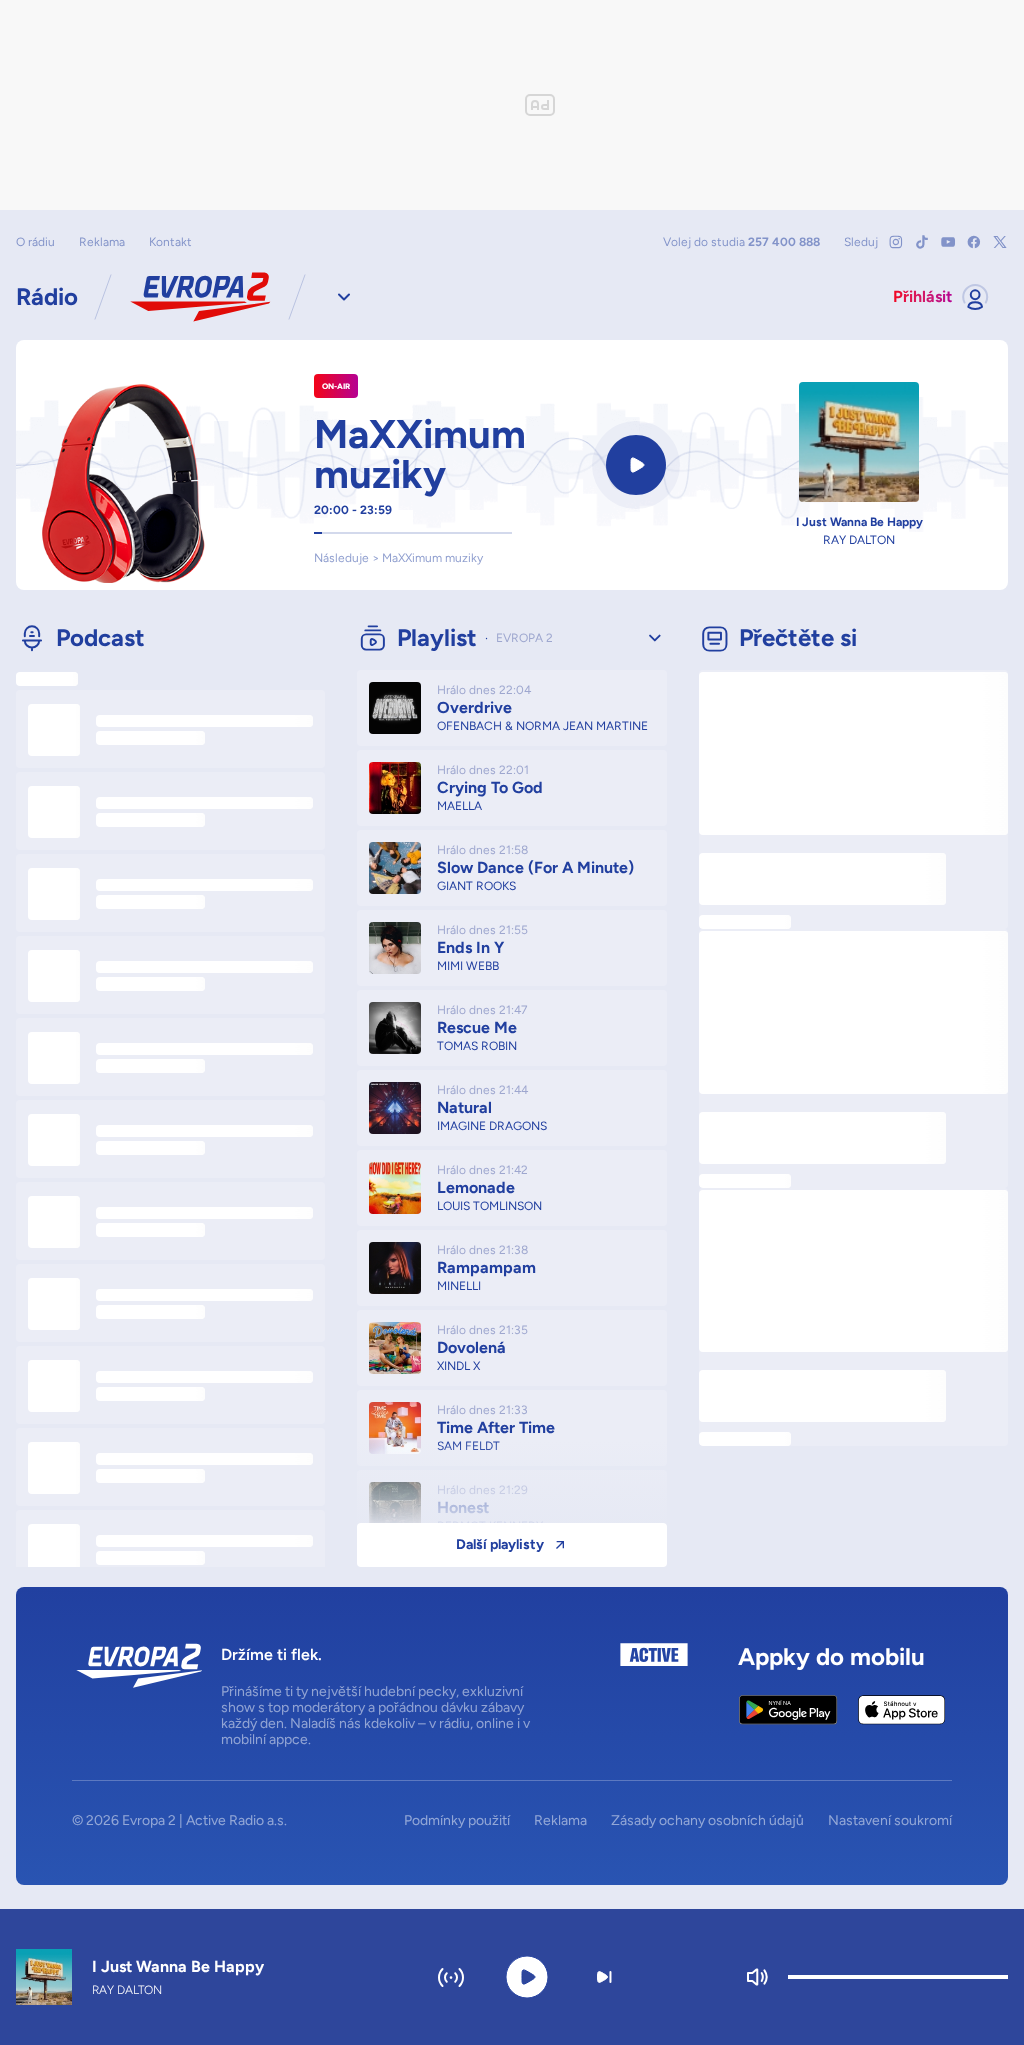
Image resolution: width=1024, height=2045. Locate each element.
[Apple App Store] (901, 1710)
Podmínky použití (457, 1821)
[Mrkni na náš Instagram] (896, 242)
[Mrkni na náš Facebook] (974, 242)
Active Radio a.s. (236, 1820)
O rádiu (35, 242)
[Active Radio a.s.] (654, 1695)
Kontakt (170, 242)
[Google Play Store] (788, 1710)
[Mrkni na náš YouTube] (948, 242)
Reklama (102, 242)
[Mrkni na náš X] (1000, 242)
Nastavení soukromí (890, 1821)
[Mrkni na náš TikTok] (922, 242)
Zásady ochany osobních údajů (707, 1821)
